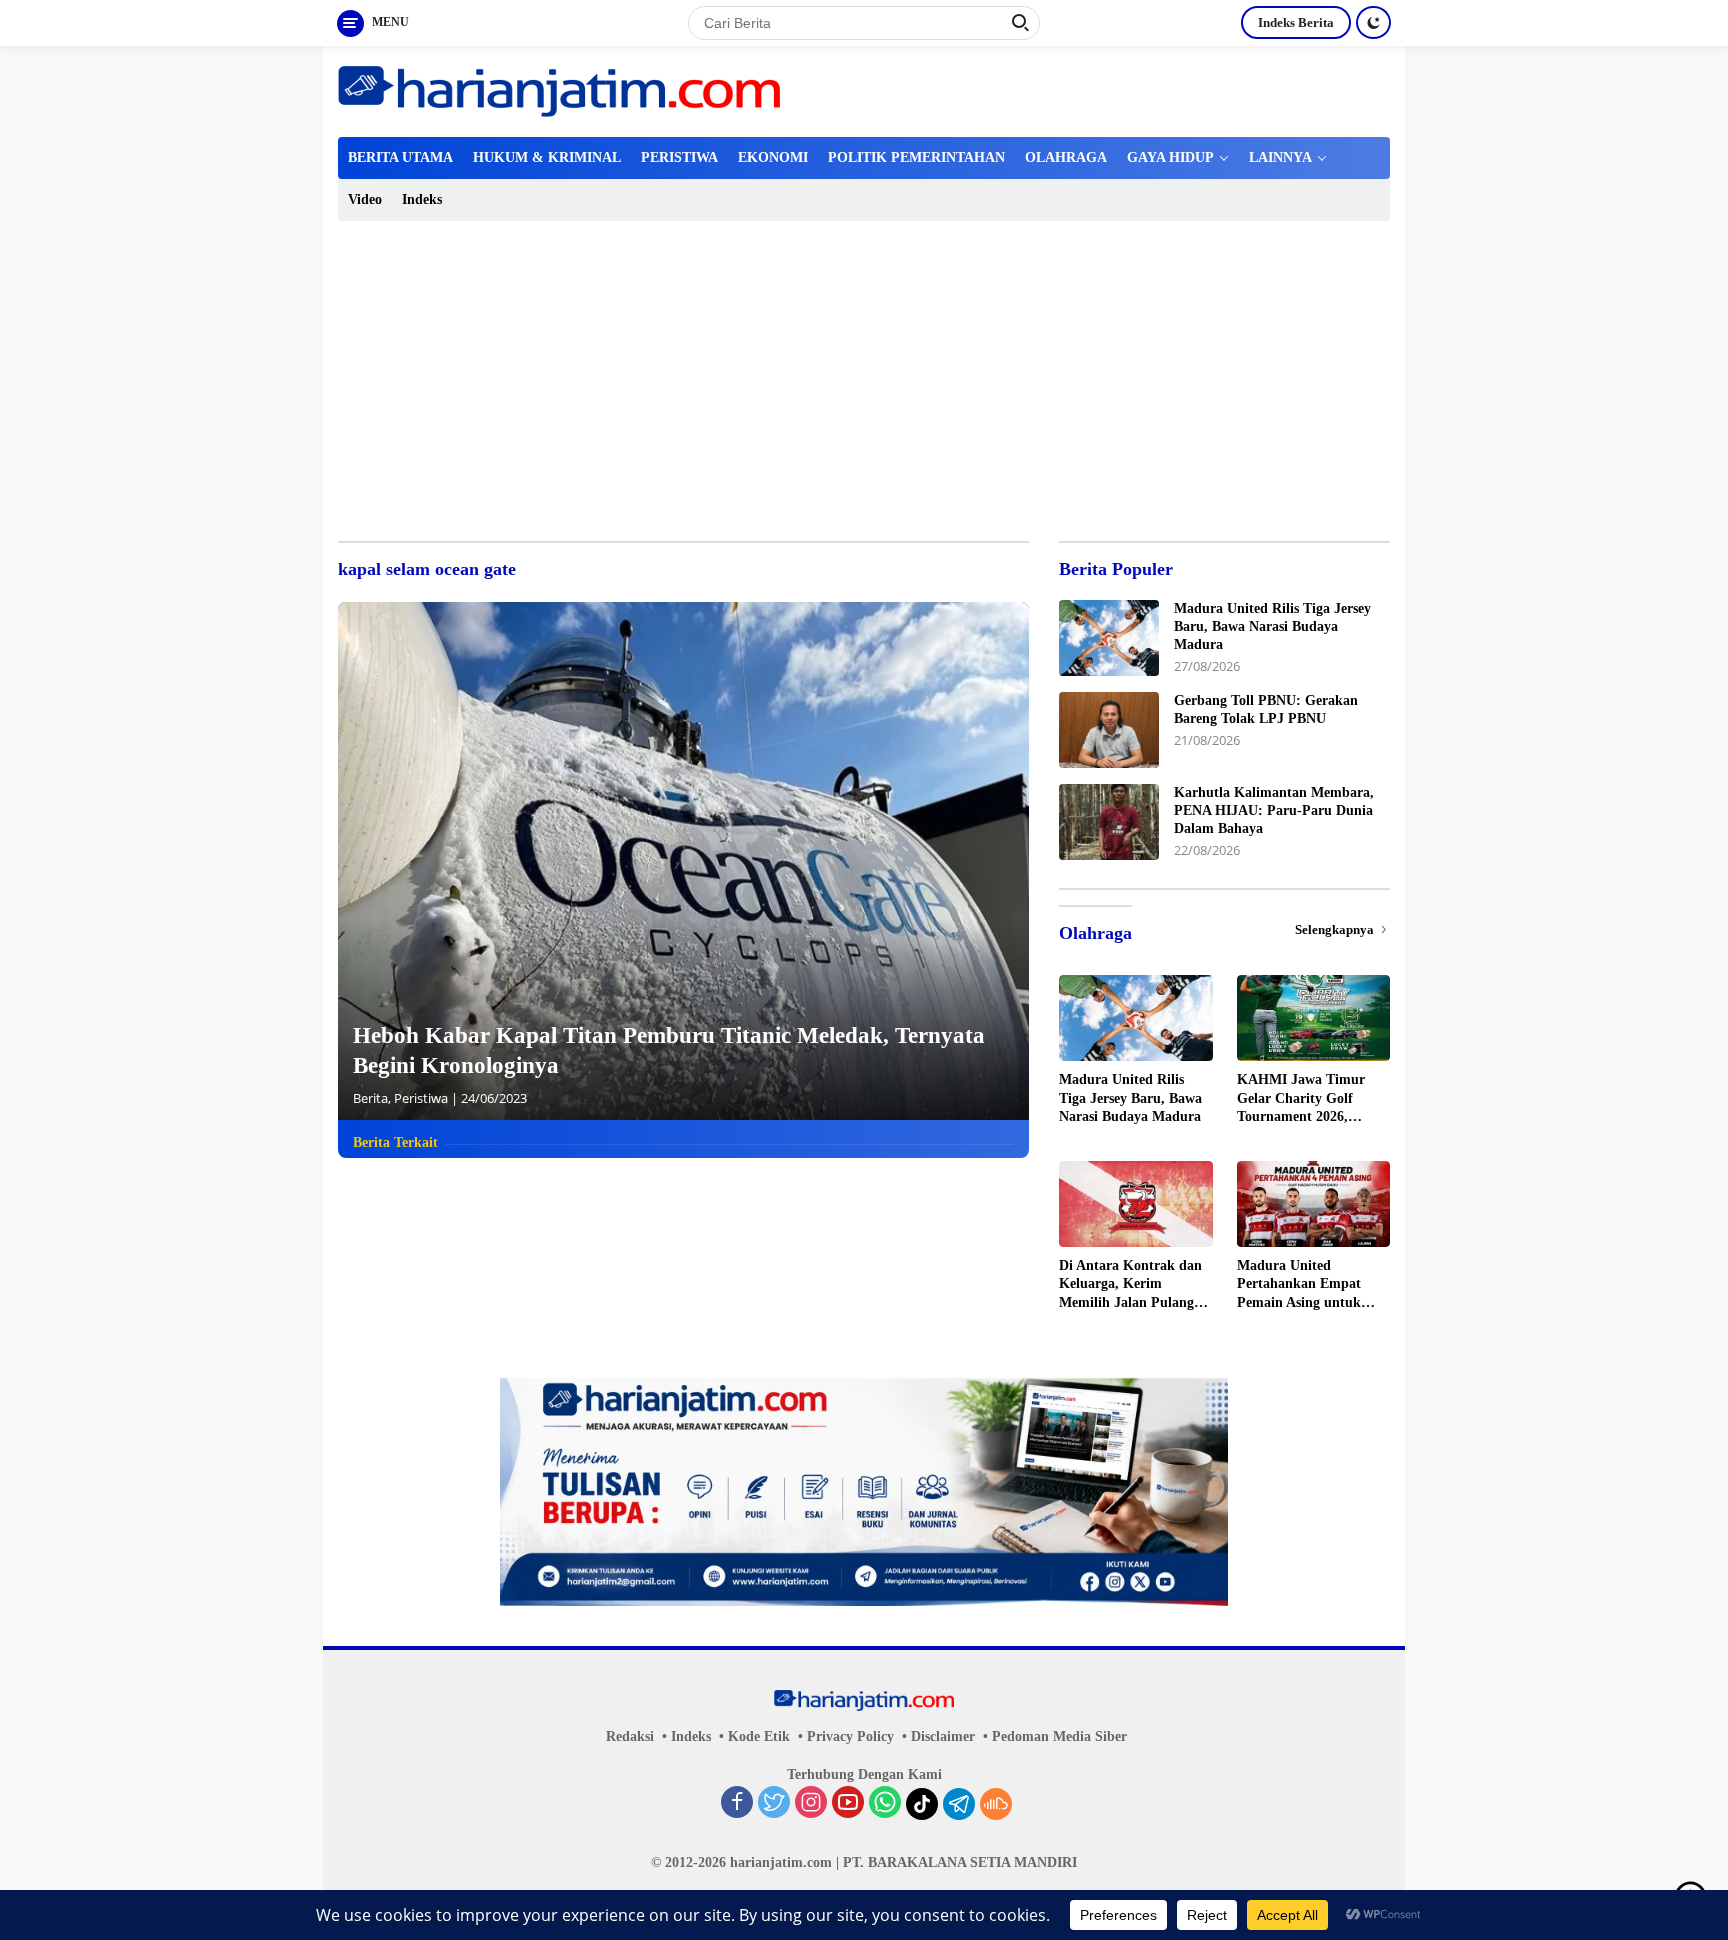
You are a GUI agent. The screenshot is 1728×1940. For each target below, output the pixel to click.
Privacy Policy (850, 1736)
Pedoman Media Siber (1059, 1736)
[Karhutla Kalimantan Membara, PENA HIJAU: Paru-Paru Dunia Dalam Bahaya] (1109, 822)
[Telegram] (959, 1804)
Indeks (422, 199)
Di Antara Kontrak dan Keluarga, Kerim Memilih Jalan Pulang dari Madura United (1130, 1285)
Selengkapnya (1336, 929)
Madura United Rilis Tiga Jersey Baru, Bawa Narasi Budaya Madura (1272, 626)
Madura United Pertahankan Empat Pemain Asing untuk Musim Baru (1299, 1285)
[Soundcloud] (996, 1804)
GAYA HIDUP (1170, 157)
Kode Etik (759, 1736)
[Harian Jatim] (559, 89)
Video (365, 199)
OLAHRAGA (1066, 157)
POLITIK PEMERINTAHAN (916, 157)
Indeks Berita (1296, 22)
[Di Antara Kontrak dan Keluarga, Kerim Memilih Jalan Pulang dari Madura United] (1135, 1204)
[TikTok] (922, 1804)
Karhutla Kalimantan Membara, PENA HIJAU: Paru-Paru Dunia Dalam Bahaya (1274, 810)
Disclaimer (943, 1736)
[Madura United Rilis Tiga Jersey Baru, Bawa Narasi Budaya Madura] (1109, 638)
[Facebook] (737, 1804)
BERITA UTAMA (400, 157)
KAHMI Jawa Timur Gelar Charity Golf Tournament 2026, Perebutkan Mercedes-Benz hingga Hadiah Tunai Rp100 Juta (1305, 1099)
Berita (370, 1098)
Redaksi (630, 1736)
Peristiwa (421, 1098)
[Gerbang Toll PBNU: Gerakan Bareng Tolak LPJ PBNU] (1109, 730)
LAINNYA (1280, 157)
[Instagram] (811, 1804)
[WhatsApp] (885, 1804)
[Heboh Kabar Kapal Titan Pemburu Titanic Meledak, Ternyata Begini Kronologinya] (683, 861)
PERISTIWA (679, 157)
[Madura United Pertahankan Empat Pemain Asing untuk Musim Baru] (1313, 1204)
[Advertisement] (864, 371)
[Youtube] (848, 1804)
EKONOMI (773, 157)
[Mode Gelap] (1373, 22)
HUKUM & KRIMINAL (547, 157)
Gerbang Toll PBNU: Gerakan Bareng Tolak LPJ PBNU (1266, 709)
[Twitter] (774, 1804)
